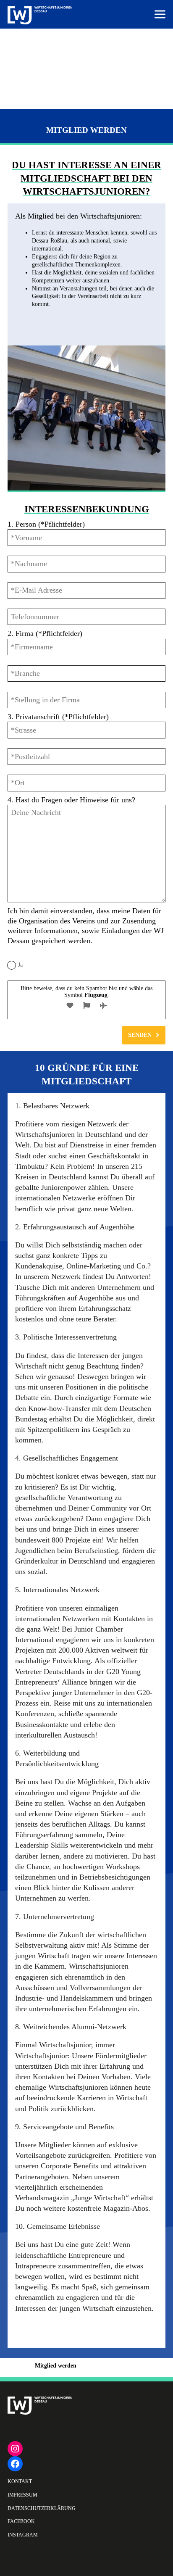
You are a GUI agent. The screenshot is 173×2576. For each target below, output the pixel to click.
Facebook (21, 2521)
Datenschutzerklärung (42, 2508)
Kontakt (20, 2481)
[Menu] (160, 15)
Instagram (23, 2535)
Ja (20, 965)
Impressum (22, 2495)
